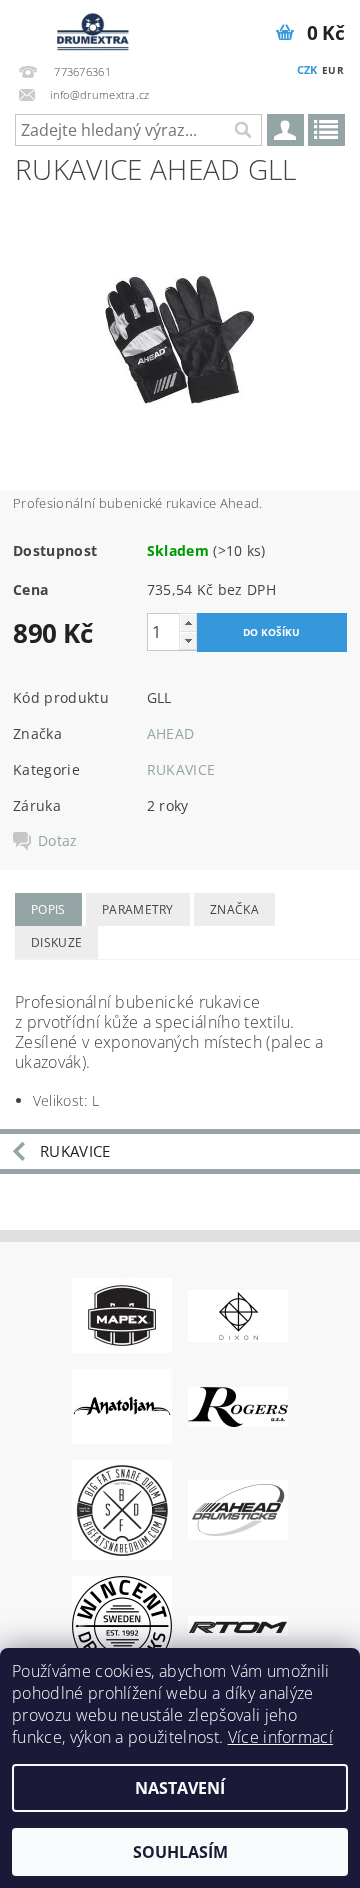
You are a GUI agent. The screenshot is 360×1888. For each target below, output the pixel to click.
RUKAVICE (181, 769)
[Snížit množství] (188, 640)
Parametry (138, 909)
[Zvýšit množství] (188, 622)
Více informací (280, 1737)
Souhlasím (180, 1852)
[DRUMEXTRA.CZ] (90, 26)
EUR (333, 70)
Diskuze (56, 942)
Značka (234, 909)
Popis (48, 909)
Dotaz (58, 841)
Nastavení (180, 1788)
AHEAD (171, 733)
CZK (307, 69)
